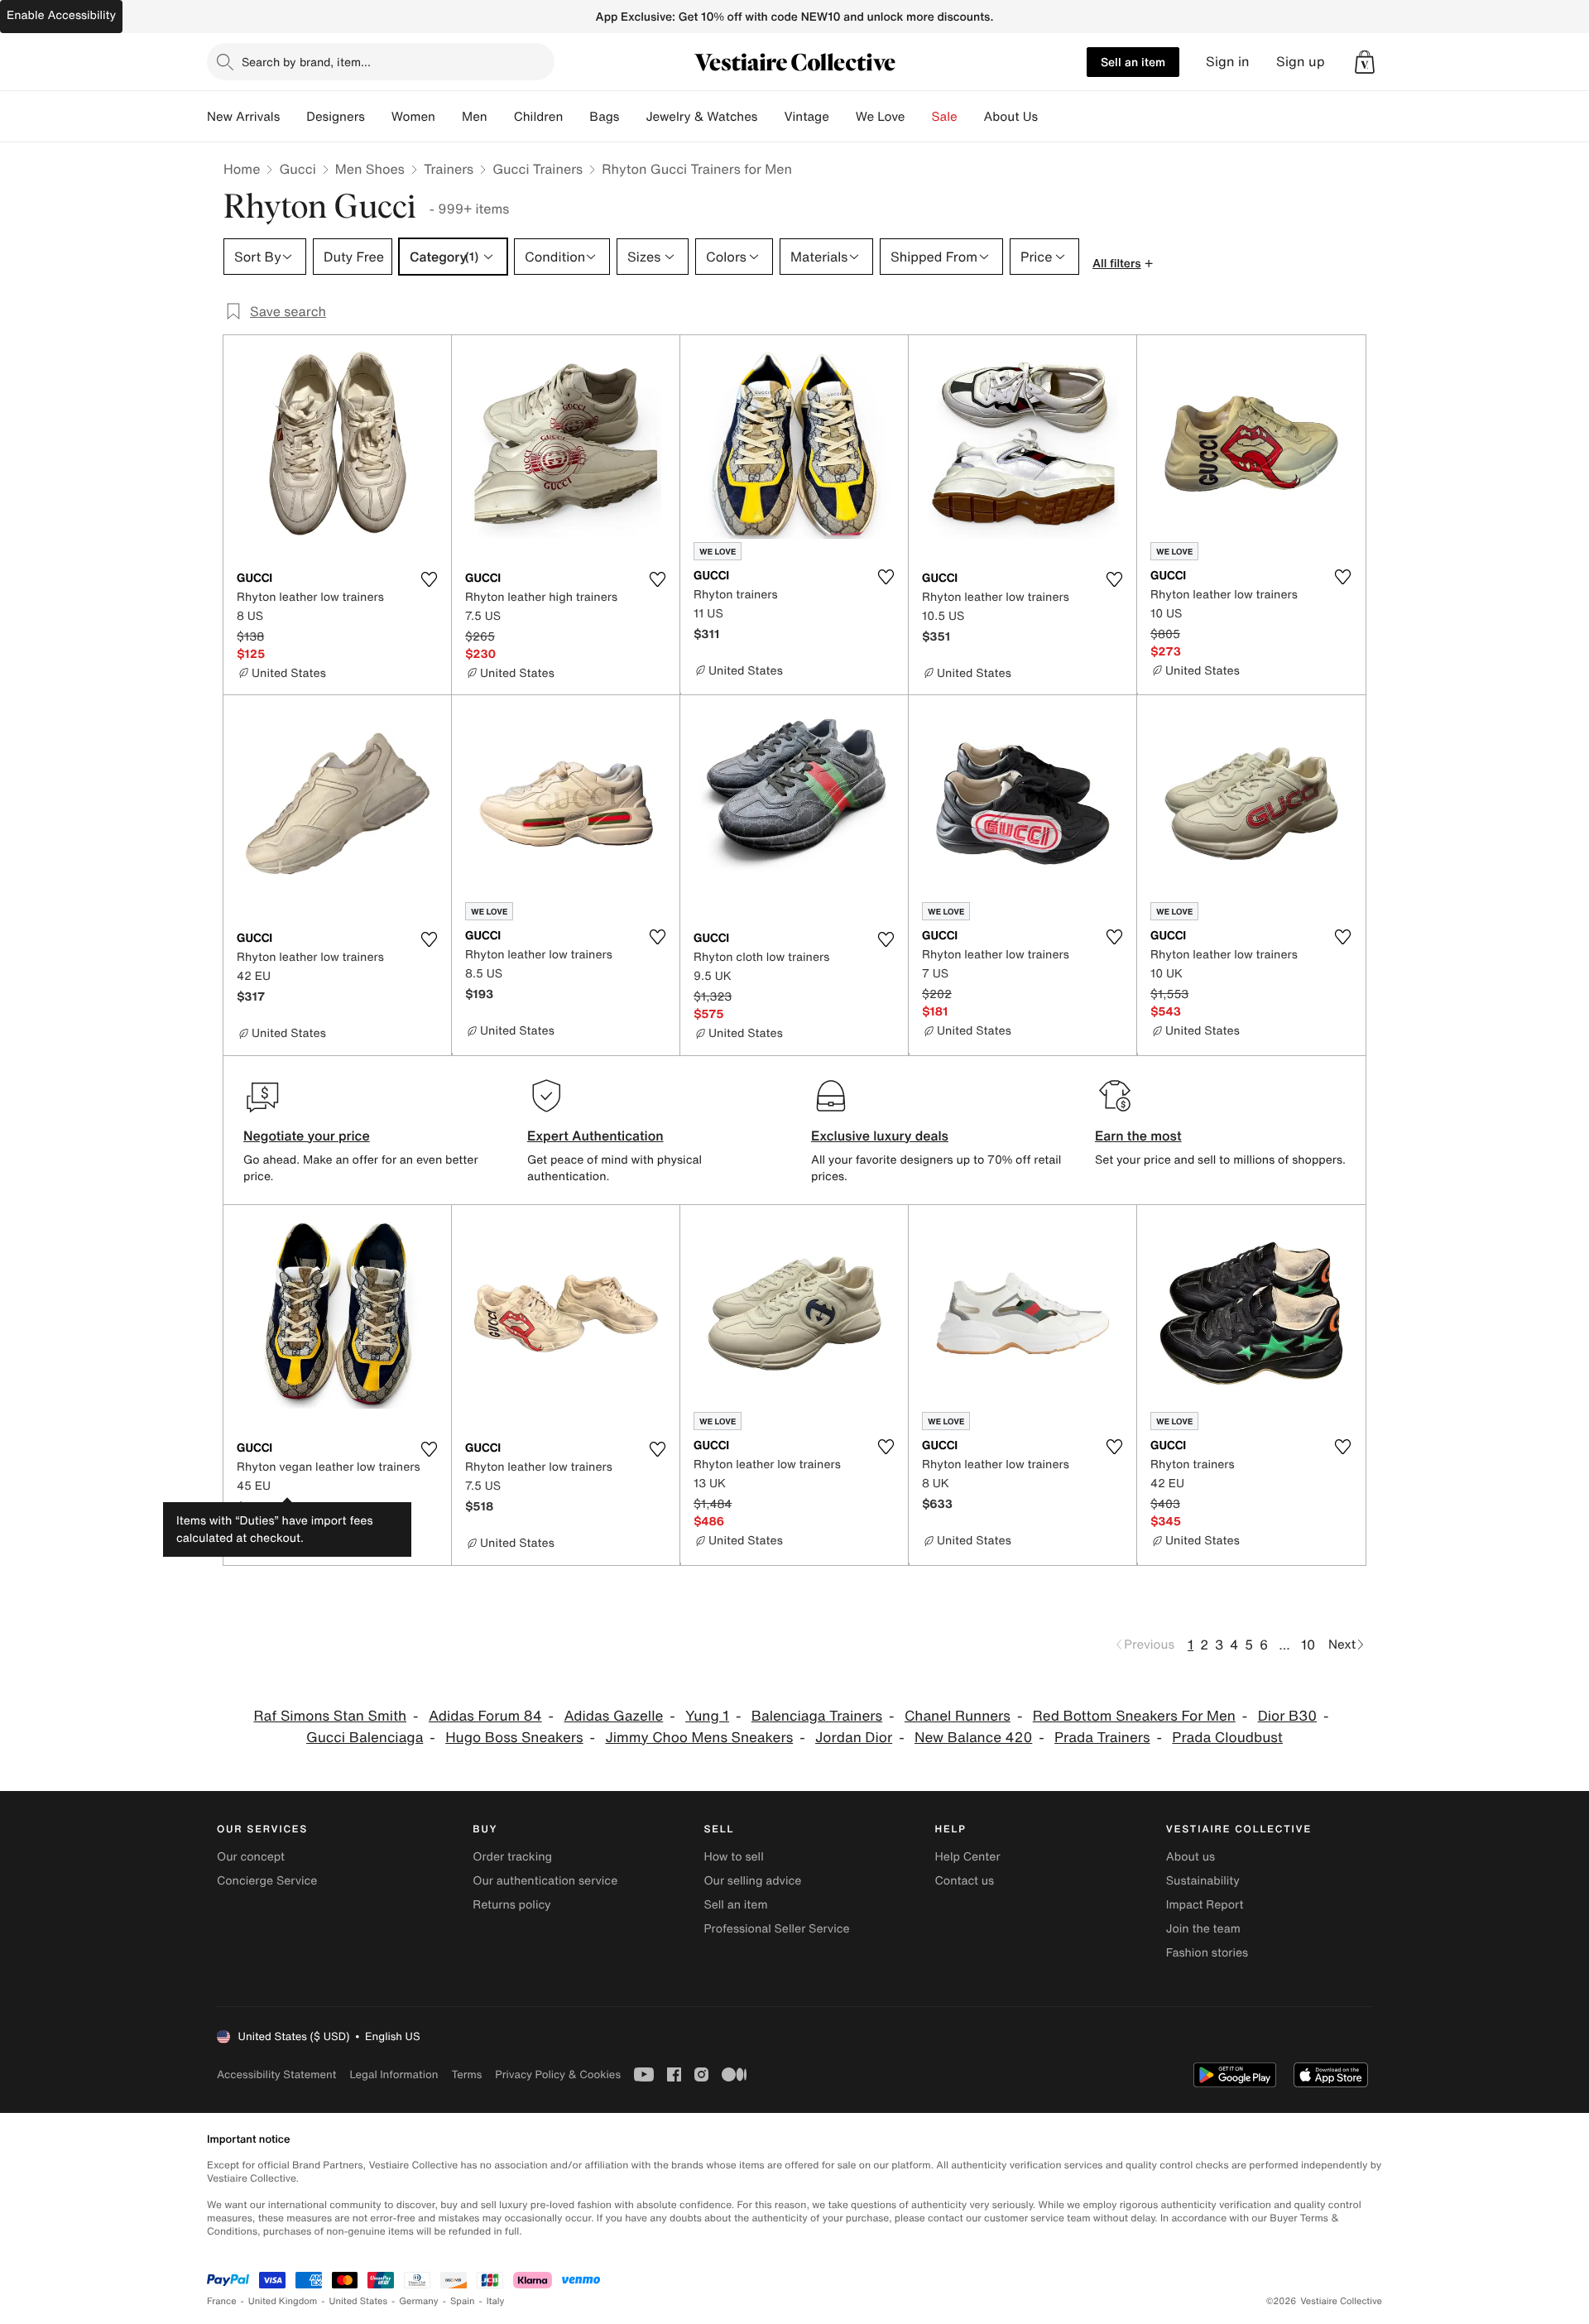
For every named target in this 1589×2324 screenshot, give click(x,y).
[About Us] (1051, 117)
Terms (466, 2074)
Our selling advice (752, 1881)
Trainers (449, 169)
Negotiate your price (307, 1136)
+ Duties (291, 1507)
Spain (463, 2301)
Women (413, 117)
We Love (881, 117)
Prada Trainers (1102, 1738)
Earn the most (1138, 1136)
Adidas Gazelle (613, 1716)
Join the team (1203, 1929)
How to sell (733, 1857)
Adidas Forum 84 (485, 1716)
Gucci (297, 169)
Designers (336, 117)
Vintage (806, 117)
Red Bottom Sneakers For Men (1134, 1716)
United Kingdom (283, 2301)
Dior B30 (1287, 1716)
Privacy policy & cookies (558, 2074)
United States (359, 2301)
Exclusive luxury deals (880, 1136)
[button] (1365, 62)
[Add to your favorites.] (429, 579)
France (222, 2301)
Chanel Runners (958, 1716)
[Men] (501, 117)
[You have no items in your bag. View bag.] (1365, 62)
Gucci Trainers (538, 169)
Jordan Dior (854, 1738)
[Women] (449, 117)
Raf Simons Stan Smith (330, 1716)
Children (539, 117)
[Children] (576, 117)
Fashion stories (1207, 1953)
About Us (1011, 117)
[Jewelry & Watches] (770, 117)
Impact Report (1205, 1905)
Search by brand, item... (306, 62)
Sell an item (1133, 62)
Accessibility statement (276, 2074)
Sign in (1228, 62)
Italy (496, 2301)
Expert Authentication (595, 1136)
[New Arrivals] (293, 117)
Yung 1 (707, 1716)
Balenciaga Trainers (817, 1716)
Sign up (1301, 62)
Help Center (968, 1857)
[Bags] (632, 117)
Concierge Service (267, 1881)
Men (475, 117)
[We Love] (919, 117)
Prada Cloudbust (1227, 1738)
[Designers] (378, 117)
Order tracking (512, 1857)
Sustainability (1203, 1881)
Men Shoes (370, 169)
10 (1308, 1645)
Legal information (394, 2074)
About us (1191, 1857)
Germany (419, 2301)
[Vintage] (843, 117)
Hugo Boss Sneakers (514, 1738)
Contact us (965, 1881)
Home (242, 169)
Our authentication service (545, 1881)
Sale (945, 117)
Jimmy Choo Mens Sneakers (699, 1738)
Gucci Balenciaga (365, 1738)
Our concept (251, 1857)
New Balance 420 (973, 1738)
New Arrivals (243, 117)
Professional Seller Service (776, 1929)
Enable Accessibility (61, 15)
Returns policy (511, 1905)
